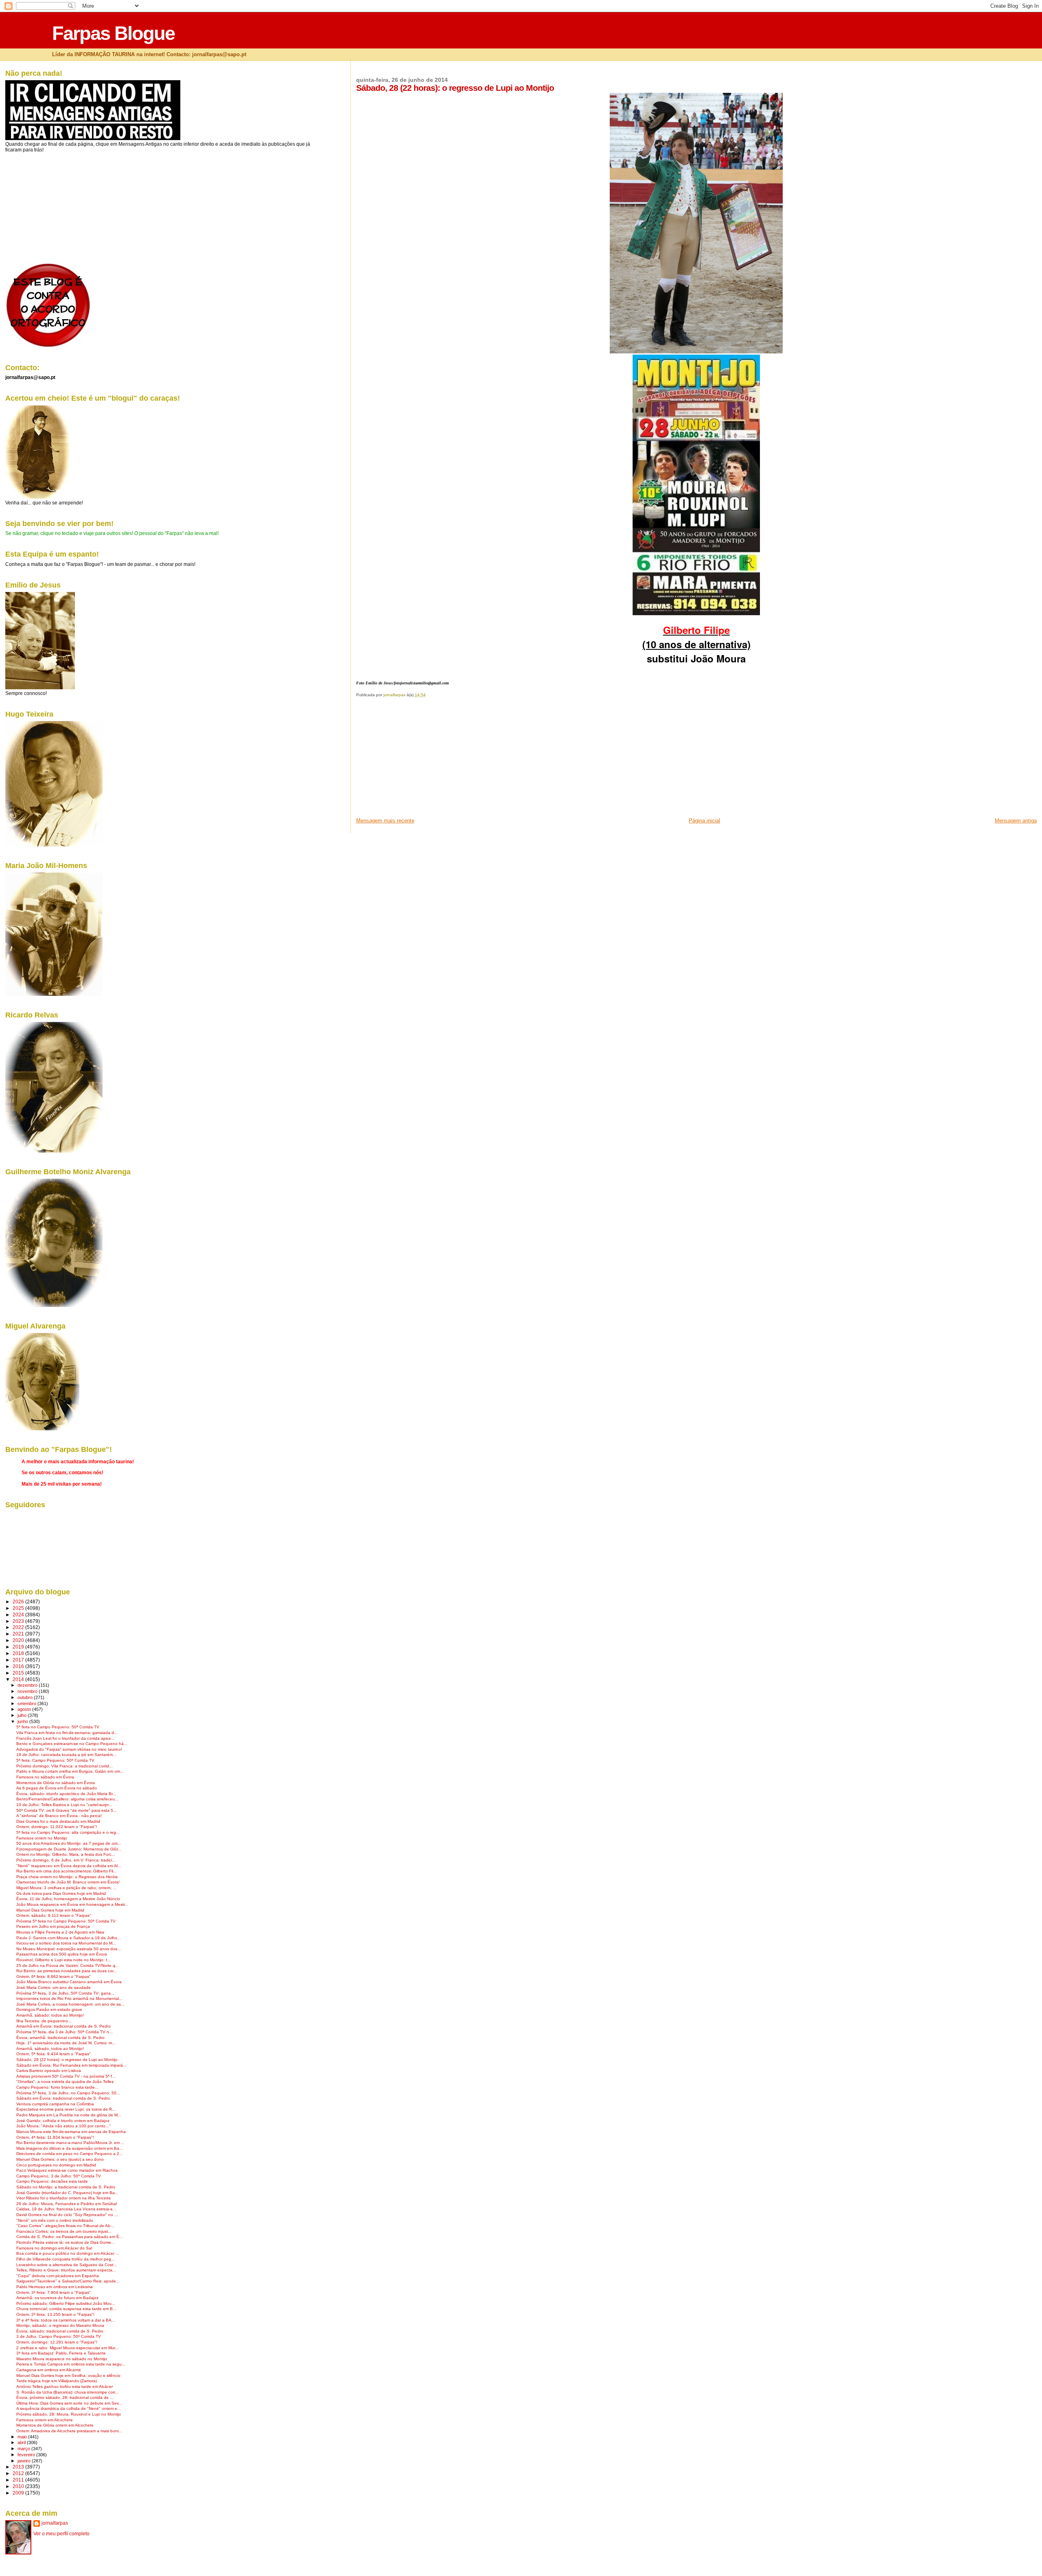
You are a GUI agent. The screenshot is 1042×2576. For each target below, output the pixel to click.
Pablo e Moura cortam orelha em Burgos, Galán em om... (70, 1771)
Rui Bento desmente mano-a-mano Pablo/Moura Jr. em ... (70, 2143)
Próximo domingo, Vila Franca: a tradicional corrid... (65, 1766)
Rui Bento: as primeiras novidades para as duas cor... (67, 1971)
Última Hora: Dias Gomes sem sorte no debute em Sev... (69, 2403)
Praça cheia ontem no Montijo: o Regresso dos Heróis (67, 1877)
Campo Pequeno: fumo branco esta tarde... (57, 2087)
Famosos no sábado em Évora (45, 1777)
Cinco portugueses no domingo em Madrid (56, 2165)
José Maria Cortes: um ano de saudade (54, 1987)
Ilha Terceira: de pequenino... (44, 2021)
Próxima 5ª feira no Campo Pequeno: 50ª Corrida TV (66, 1921)
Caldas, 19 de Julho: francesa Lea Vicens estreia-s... (66, 2209)
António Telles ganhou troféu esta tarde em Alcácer (65, 2386)
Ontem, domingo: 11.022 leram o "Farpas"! (57, 1827)
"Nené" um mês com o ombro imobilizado (55, 2220)
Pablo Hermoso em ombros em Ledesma (55, 2287)
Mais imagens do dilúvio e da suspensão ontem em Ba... (70, 2148)
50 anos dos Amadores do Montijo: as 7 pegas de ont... (69, 1843)
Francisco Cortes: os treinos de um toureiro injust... (64, 2231)
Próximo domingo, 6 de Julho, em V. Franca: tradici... (66, 1860)
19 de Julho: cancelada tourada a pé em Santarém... (66, 1755)
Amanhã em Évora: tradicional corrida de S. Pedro (63, 2026)
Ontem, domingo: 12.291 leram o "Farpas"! (57, 2342)
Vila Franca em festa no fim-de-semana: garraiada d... (67, 1733)
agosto (25, 1709)
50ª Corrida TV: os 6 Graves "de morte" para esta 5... (67, 1810)
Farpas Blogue (113, 33)
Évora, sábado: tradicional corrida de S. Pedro (60, 2331)
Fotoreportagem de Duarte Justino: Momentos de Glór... (69, 1849)
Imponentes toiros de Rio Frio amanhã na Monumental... (69, 1998)
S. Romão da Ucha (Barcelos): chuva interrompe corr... (67, 2392)
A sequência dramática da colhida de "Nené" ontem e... (69, 2408)
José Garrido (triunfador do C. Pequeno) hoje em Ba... (67, 2193)
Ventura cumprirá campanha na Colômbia (55, 2104)
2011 (19, 2480)
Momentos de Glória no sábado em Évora (56, 1783)
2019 (19, 1647)
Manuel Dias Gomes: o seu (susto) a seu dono (60, 2159)
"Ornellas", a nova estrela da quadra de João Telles (65, 2082)
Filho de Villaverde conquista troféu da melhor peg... (66, 2259)
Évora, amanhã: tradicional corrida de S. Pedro (60, 2038)
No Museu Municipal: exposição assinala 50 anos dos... (69, 1949)
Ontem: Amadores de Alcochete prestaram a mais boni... (69, 2431)
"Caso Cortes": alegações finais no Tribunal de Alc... (65, 2226)
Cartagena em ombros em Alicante (49, 2370)
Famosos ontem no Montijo (42, 1838)
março (24, 2449)
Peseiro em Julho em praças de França (53, 1926)
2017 (19, 1660)
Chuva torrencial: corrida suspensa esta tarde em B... (66, 2309)
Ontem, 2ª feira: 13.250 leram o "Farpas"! (55, 2314)
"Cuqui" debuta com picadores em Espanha (58, 2276)
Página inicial (704, 821)
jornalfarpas (55, 2523)
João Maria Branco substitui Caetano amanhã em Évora (69, 1982)
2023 (19, 1621)
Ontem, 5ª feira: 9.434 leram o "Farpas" (54, 2054)
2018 (19, 1653)
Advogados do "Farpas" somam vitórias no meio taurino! (69, 1749)
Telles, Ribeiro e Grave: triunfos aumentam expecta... (66, 2270)
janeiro (25, 2461)
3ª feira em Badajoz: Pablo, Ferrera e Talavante (61, 2353)
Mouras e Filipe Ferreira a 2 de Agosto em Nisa (60, 1932)
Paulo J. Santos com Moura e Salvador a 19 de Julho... (69, 1938)
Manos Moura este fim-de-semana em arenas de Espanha (71, 2132)
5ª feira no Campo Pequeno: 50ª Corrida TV (58, 1727)
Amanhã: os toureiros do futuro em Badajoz (57, 2298)
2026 (19, 1602)
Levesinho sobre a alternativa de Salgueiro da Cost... (67, 2265)
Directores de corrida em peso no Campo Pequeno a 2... (70, 2154)
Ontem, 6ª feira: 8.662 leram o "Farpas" (54, 1976)
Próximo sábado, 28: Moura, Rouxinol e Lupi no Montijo (69, 2414)
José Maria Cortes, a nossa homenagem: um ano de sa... (70, 2004)
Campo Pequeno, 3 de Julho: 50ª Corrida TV (59, 2176)
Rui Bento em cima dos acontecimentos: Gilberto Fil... (67, 1871)
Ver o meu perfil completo (61, 2534)
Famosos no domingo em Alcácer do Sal (54, 2248)
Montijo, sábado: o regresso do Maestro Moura (60, 2325)
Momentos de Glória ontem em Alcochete (55, 2425)
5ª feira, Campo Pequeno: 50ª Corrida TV (55, 1760)
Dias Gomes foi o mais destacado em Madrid (58, 1821)
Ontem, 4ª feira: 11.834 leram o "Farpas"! (55, 2137)
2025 (19, 1608)
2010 (19, 2486)
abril (22, 2442)
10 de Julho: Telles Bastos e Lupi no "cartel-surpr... (64, 1805)
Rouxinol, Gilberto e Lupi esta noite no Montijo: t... (63, 1960)
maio (23, 2437)
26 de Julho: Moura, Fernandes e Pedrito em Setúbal (67, 2204)
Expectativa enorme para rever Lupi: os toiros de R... (66, 2109)
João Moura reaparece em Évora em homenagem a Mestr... (72, 1904)
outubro (26, 1697)
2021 (19, 1634)
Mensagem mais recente (385, 821)
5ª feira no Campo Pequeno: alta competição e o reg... (68, 1832)
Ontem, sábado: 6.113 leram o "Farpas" (54, 1915)
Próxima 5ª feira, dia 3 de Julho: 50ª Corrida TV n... (65, 2032)
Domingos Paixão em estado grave (49, 2009)
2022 (19, 1627)
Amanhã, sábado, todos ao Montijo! (50, 2049)
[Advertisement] (417, 760)
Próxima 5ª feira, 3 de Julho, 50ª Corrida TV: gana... (65, 1993)
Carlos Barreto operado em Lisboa (49, 2071)
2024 (19, 1615)
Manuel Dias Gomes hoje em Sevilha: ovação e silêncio (68, 2375)
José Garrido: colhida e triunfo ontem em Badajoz (63, 2121)
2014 (19, 1679)
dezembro (28, 1685)
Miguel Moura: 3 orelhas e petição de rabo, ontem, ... (66, 1888)
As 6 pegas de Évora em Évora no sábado (57, 1788)
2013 (19, 2467)
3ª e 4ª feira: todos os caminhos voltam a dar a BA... (66, 2320)
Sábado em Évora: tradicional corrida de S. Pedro (63, 2098)
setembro (27, 1703)
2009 (19, 2493)
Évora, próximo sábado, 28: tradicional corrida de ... (65, 2397)
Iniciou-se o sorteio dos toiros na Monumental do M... (66, 1943)
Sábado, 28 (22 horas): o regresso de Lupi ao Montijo (67, 2060)
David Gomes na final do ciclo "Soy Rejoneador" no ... (67, 2215)
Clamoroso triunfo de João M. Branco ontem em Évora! (68, 1882)
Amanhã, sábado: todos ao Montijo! (50, 2015)
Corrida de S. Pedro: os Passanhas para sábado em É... (70, 2237)
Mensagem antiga (1016, 821)
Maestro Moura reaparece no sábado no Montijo (62, 2359)
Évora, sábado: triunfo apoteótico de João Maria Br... (66, 1794)
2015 (19, 1673)
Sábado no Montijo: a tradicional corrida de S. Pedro (66, 2187)
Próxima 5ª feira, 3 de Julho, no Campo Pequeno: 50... (68, 2093)
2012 (19, 2473)
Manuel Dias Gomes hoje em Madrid (50, 1910)
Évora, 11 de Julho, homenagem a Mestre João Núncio (68, 1899)
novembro (28, 1691)
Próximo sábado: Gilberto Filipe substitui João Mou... (66, 2303)
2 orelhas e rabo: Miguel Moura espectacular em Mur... (67, 2348)
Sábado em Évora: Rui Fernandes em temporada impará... (71, 2065)
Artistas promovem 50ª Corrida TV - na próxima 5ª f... (66, 2076)
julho (23, 1715)
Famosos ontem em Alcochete (45, 2420)
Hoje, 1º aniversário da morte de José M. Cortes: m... (66, 2043)
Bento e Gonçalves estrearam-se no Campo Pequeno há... (72, 1744)
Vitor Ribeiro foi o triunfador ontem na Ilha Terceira (63, 2198)
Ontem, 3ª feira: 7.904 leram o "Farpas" (54, 2292)
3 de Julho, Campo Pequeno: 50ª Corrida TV (59, 2336)
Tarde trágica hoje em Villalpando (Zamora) (57, 2381)
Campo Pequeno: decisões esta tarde (52, 2181)
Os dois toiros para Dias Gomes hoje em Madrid (61, 1893)
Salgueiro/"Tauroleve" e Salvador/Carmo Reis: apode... (68, 2281)
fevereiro (27, 2455)
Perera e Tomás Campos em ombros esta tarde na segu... (71, 2364)
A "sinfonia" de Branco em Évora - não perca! (59, 1816)
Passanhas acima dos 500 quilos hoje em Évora (62, 1954)
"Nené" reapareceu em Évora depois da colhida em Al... (69, 1866)
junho (23, 1721)
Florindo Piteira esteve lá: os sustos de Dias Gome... (66, 2242)
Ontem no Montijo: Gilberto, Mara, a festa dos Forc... (66, 1854)
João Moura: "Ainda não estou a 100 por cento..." (63, 2126)
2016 (19, 1666)
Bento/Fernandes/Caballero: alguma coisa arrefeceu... (67, 1799)
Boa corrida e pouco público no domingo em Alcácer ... (68, 2253)
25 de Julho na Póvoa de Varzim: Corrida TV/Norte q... (68, 1965)
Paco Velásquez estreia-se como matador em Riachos (67, 2170)
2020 (19, 1640)
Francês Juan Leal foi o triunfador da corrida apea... (65, 1738)
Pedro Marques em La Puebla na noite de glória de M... (69, 2115)
